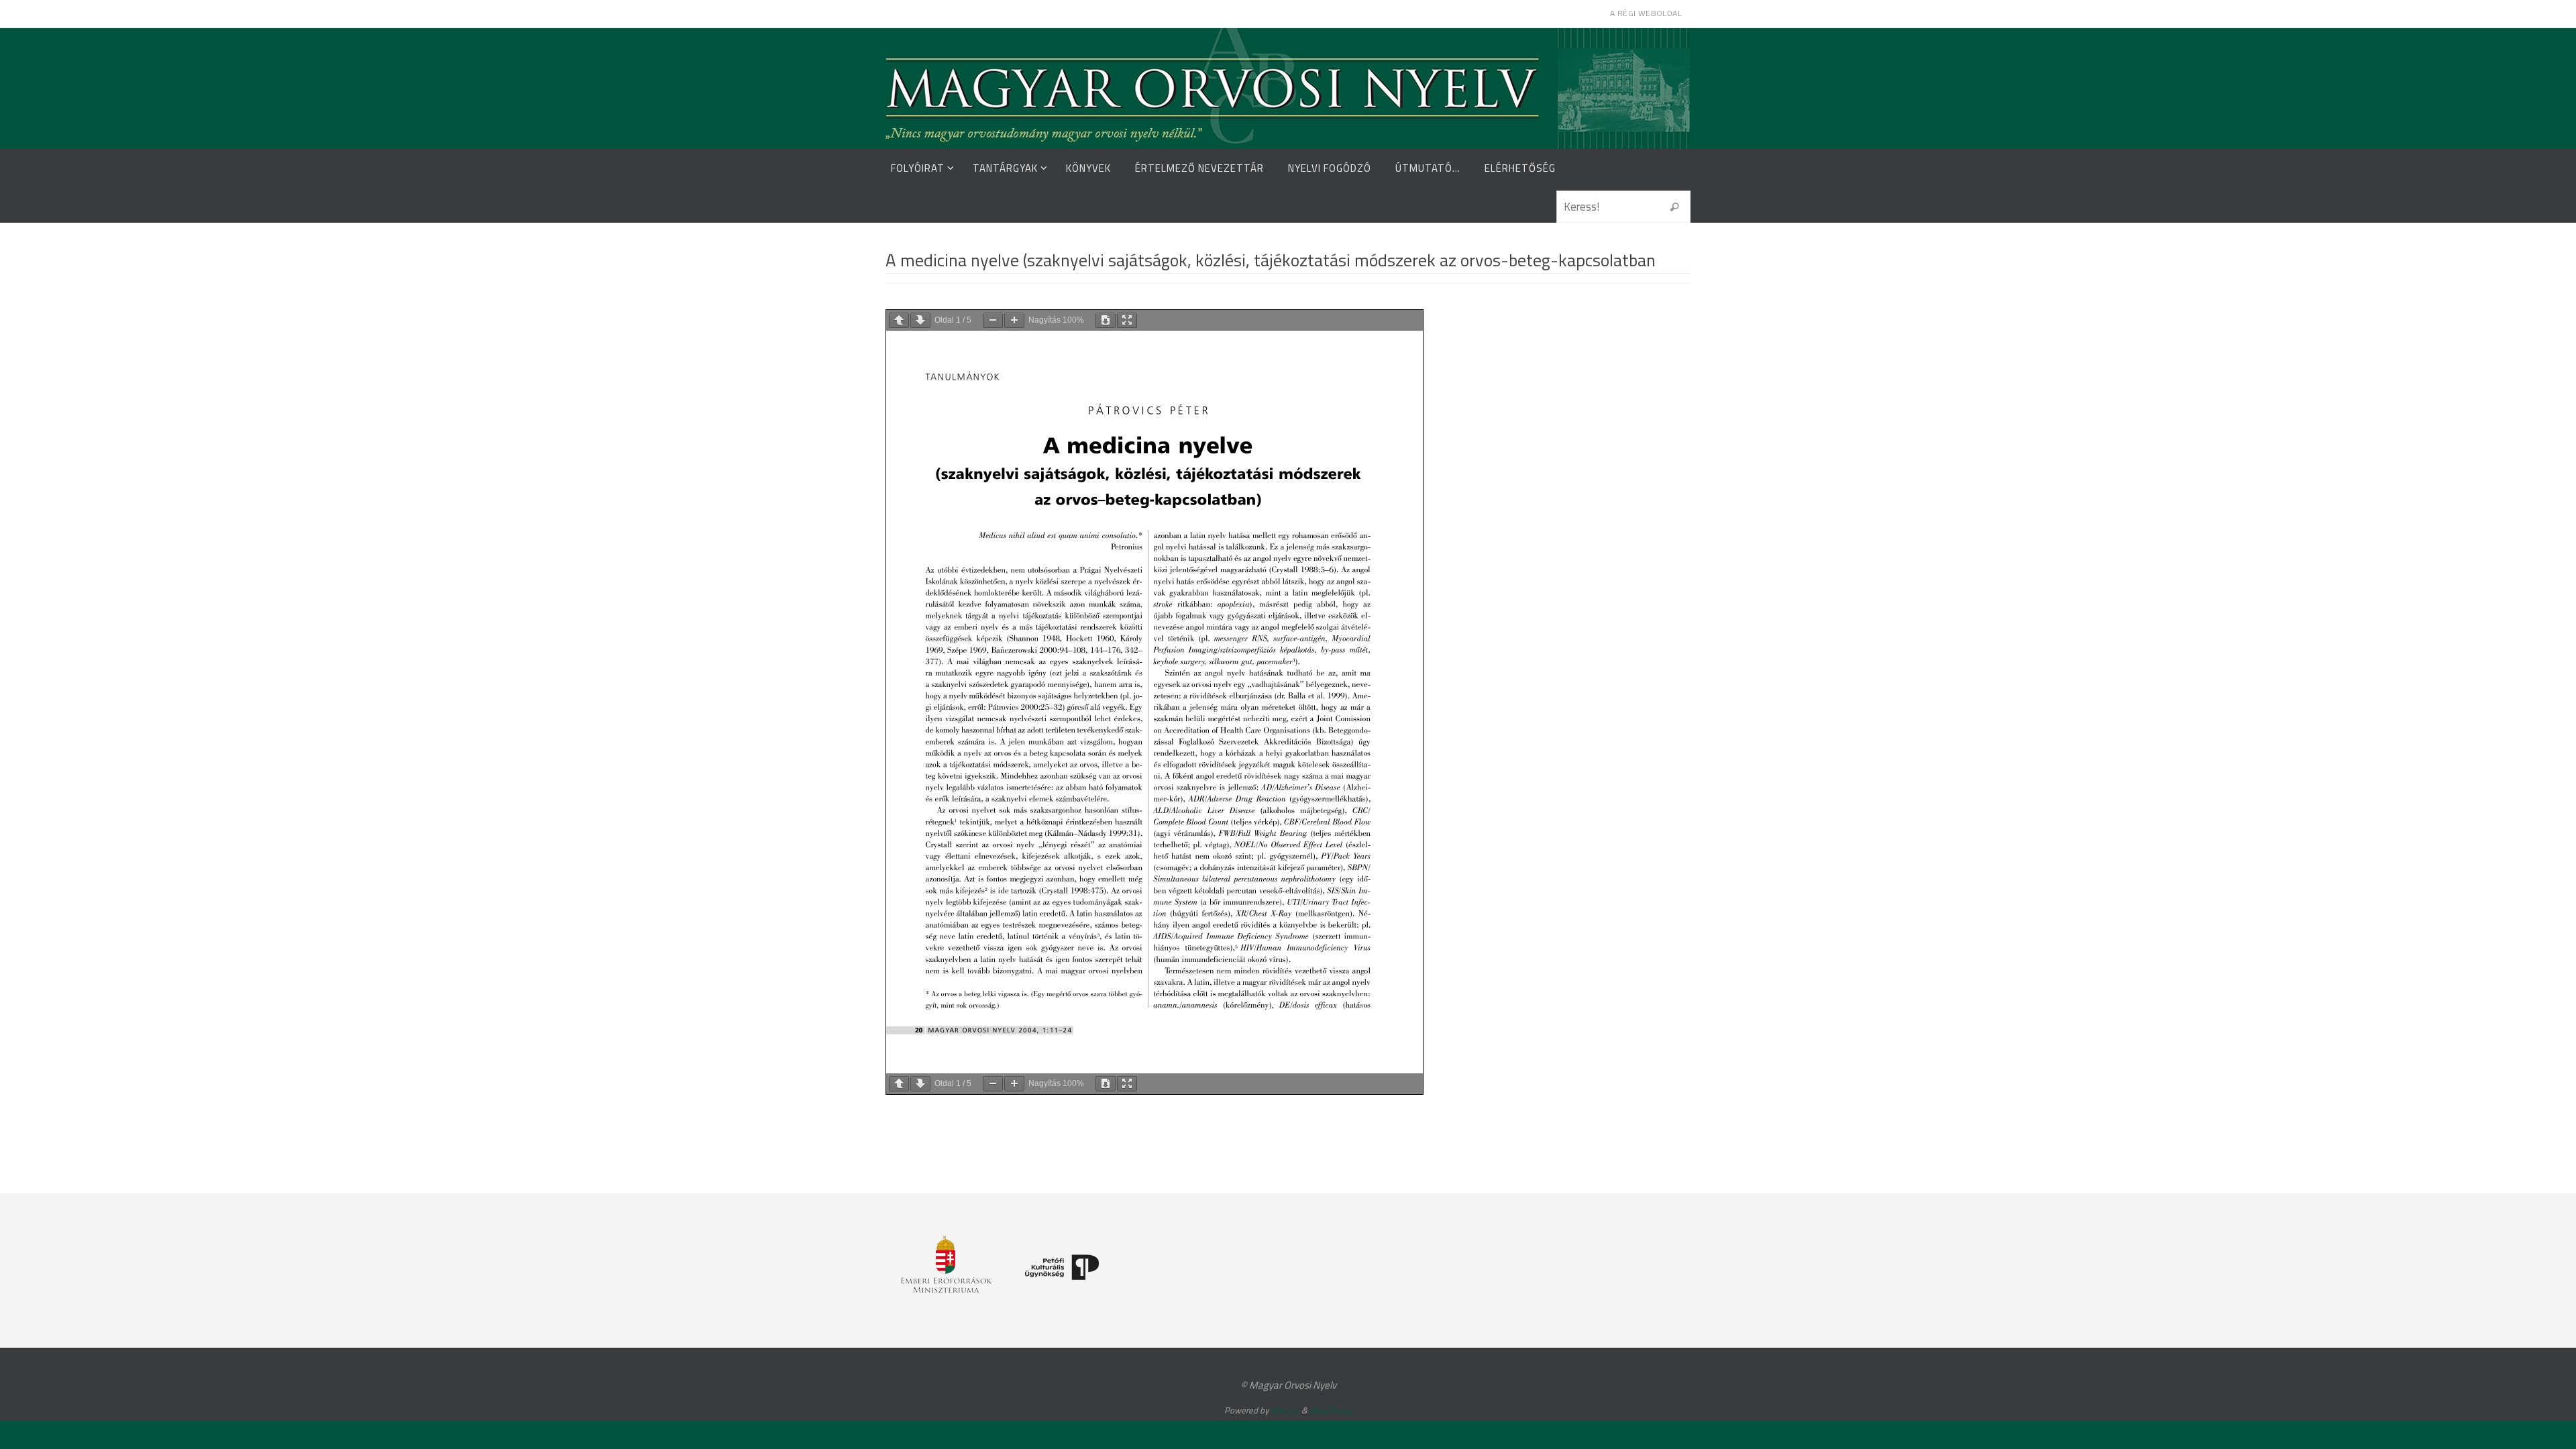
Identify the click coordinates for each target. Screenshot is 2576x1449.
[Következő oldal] (920, 320)
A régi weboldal (1646, 13)
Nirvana (1285, 1410)
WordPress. (1331, 1410)
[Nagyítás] (1014, 320)
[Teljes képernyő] (1127, 320)
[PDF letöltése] (1106, 320)
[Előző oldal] (899, 320)
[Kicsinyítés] (993, 320)
